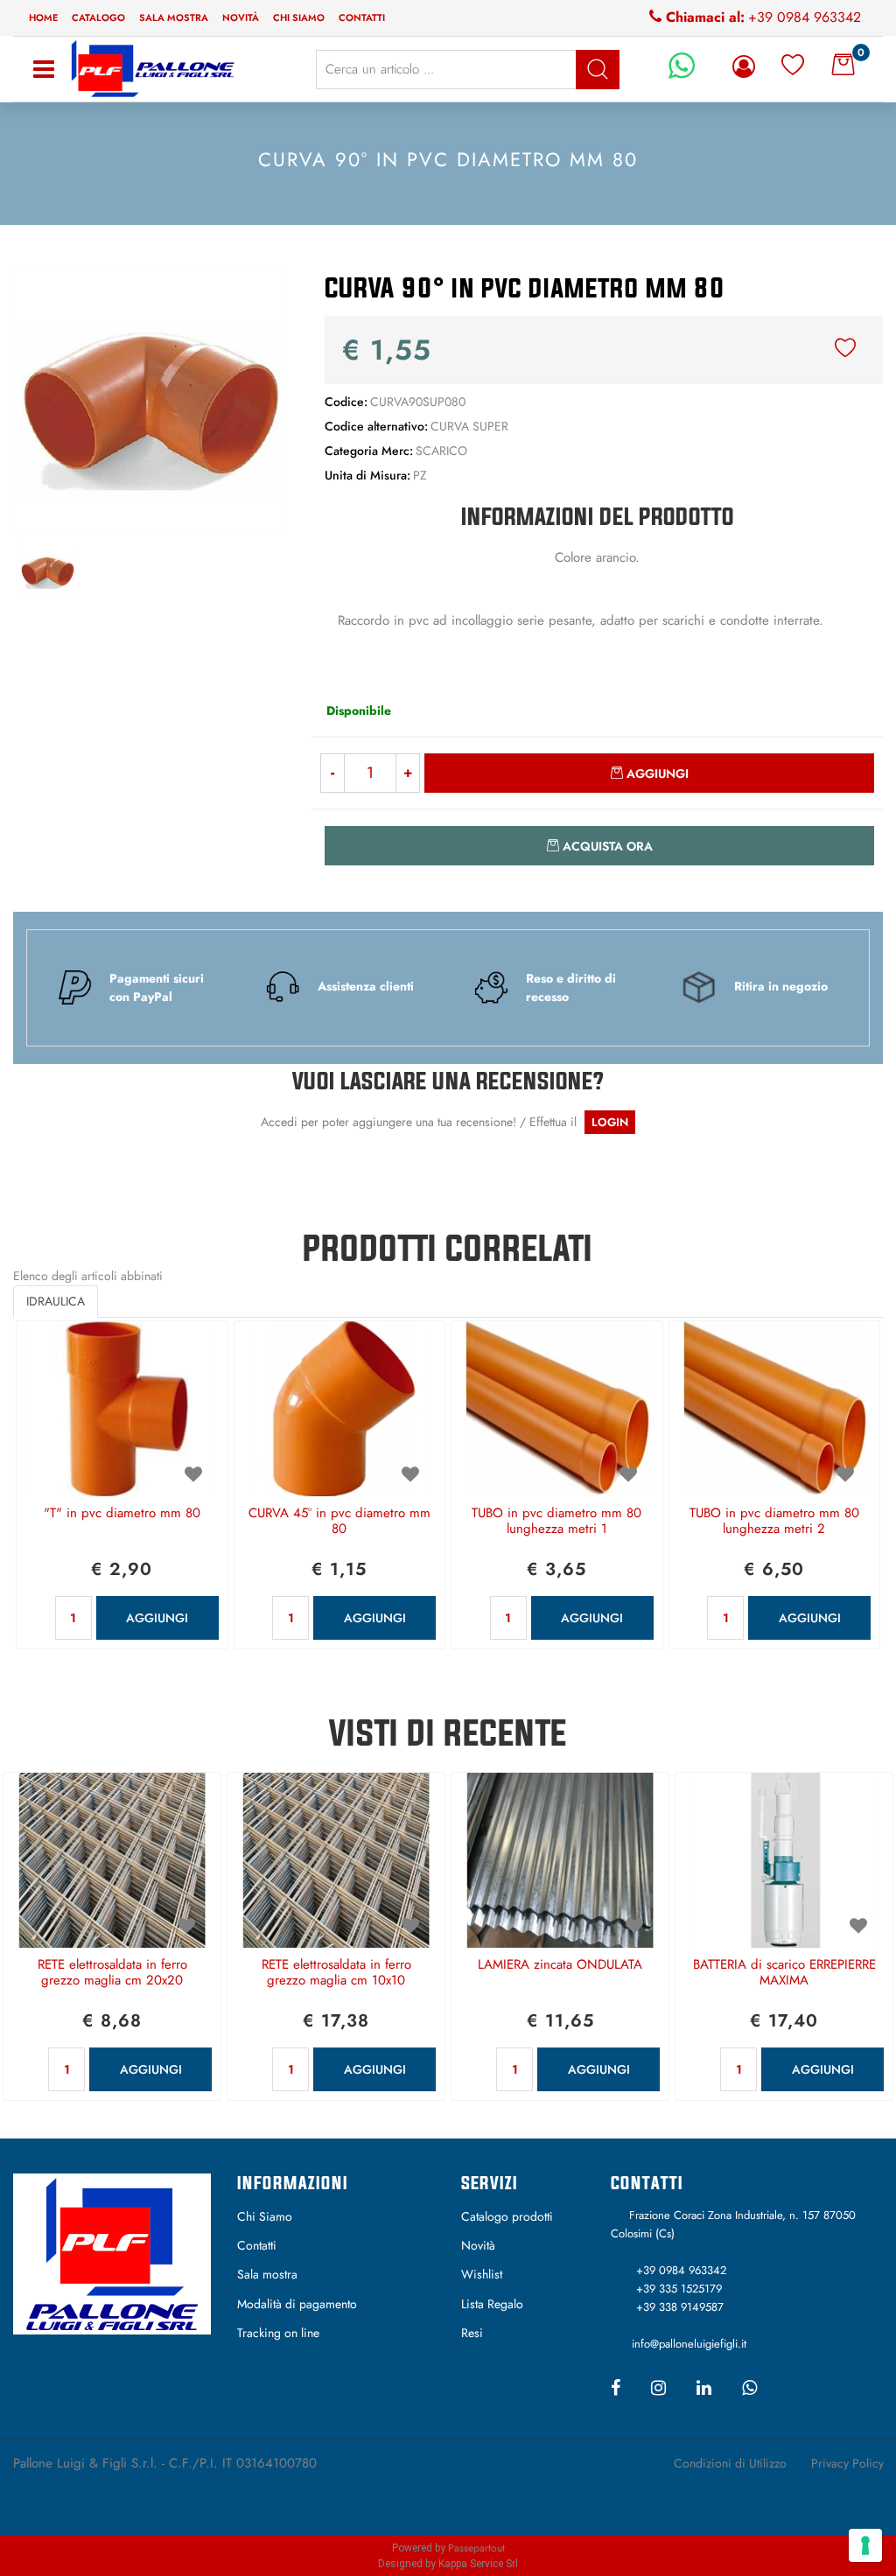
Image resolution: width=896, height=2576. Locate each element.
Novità (241, 17)
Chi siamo (299, 17)
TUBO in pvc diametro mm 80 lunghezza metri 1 (556, 1522)
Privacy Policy (847, 2463)
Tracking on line (278, 2333)
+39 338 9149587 (680, 2307)
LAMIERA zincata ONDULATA (560, 1965)
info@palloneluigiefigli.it (689, 2344)
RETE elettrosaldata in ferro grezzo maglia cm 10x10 (336, 1973)
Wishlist (482, 2274)
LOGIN (610, 1122)
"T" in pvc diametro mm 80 (122, 1514)
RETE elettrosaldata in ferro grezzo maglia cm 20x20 (112, 1973)
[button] (149, 399)
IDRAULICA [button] (56, 1301)
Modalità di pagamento (297, 2304)
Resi (472, 2333)
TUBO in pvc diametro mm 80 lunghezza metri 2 (774, 1522)
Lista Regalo (492, 2304)
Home (43, 17)
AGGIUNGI (157, 1618)
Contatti (362, 17)
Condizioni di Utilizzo (730, 2463)
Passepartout (476, 2548)
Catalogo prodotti (507, 2216)
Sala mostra (174, 17)
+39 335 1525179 (679, 2289)
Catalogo (98, 17)
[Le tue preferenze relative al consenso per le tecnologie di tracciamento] (865, 2545)
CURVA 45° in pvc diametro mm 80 (339, 1522)
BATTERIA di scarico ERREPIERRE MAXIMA (784, 1973)
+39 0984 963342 (805, 17)
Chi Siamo (265, 2216)
